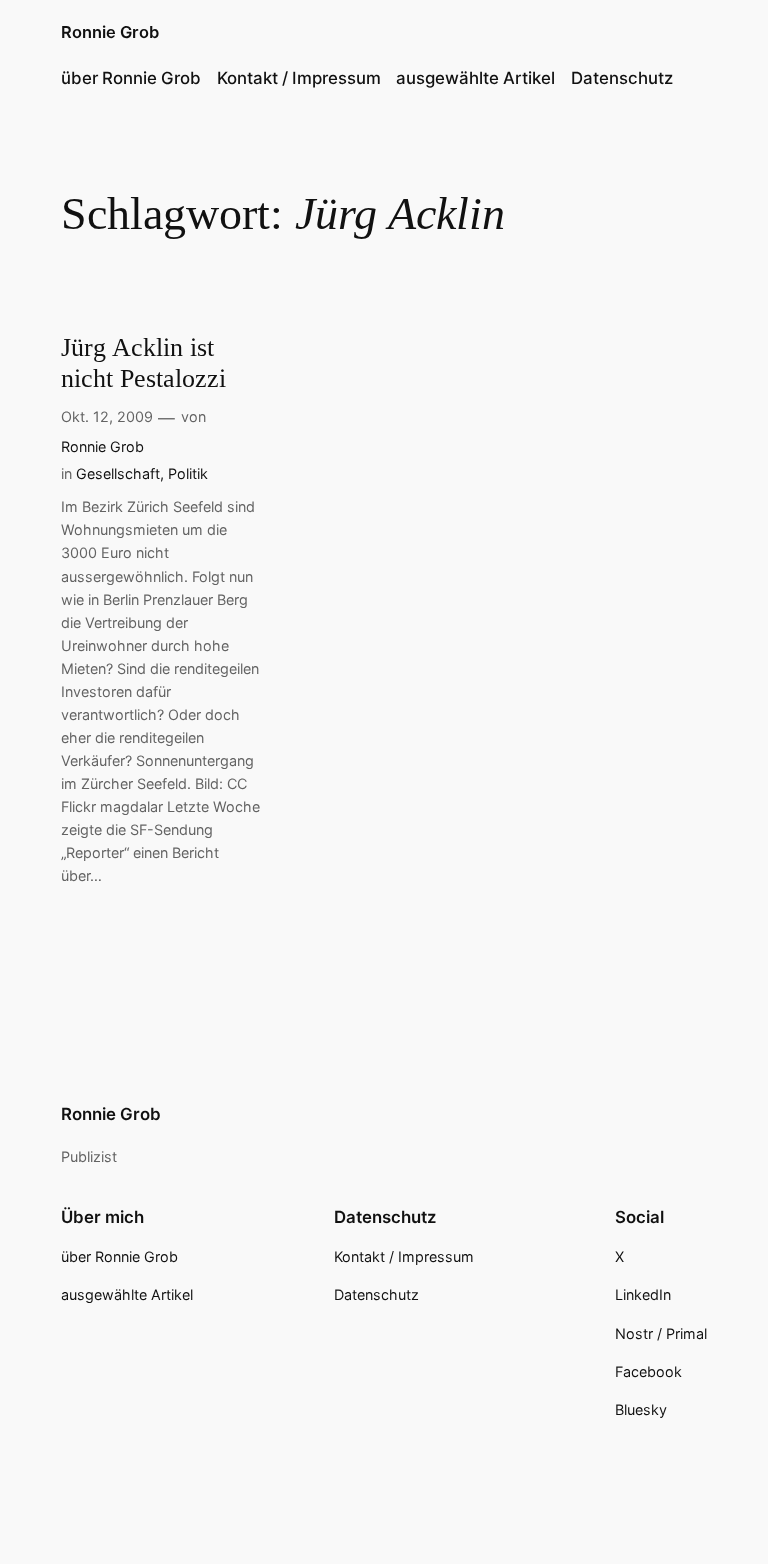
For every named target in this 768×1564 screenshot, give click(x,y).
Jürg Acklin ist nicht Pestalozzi (143, 363)
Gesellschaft (118, 473)
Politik (188, 473)
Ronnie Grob (110, 32)
